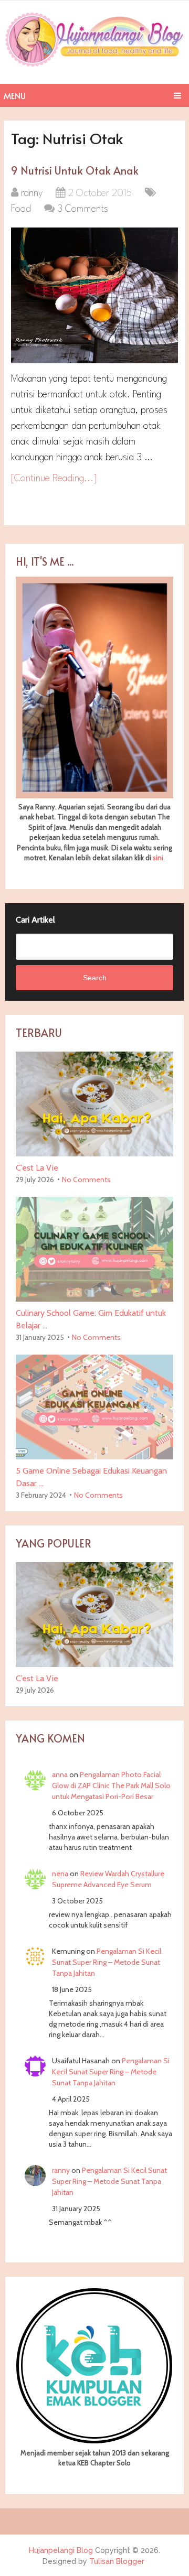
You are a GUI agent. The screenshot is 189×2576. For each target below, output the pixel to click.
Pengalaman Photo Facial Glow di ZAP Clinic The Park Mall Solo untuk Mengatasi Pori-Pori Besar (111, 1785)
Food (21, 209)
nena (60, 1874)
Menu (15, 95)
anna (60, 1774)
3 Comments (83, 209)
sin (157, 858)
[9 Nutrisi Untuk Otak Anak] (94, 295)
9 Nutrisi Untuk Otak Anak (75, 170)
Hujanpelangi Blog (61, 2550)
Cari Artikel (35, 920)
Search (95, 978)
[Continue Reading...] (54, 479)
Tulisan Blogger (117, 2561)
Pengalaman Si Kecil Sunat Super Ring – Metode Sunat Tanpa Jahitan (107, 1962)
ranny (32, 193)
